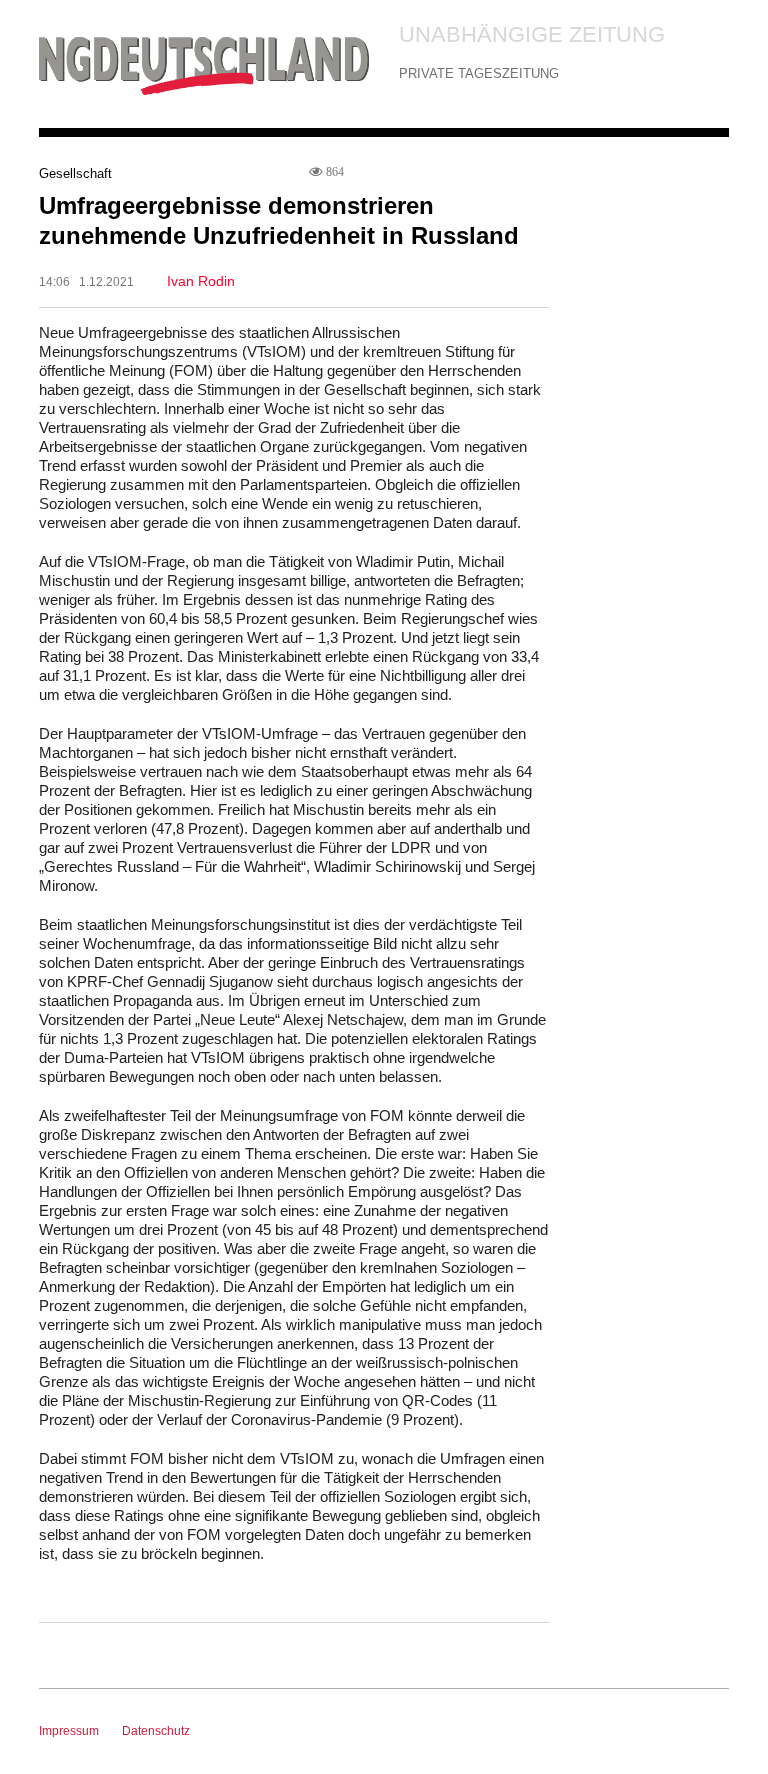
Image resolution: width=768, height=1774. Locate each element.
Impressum (69, 1731)
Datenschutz (156, 1731)
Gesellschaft (75, 173)
